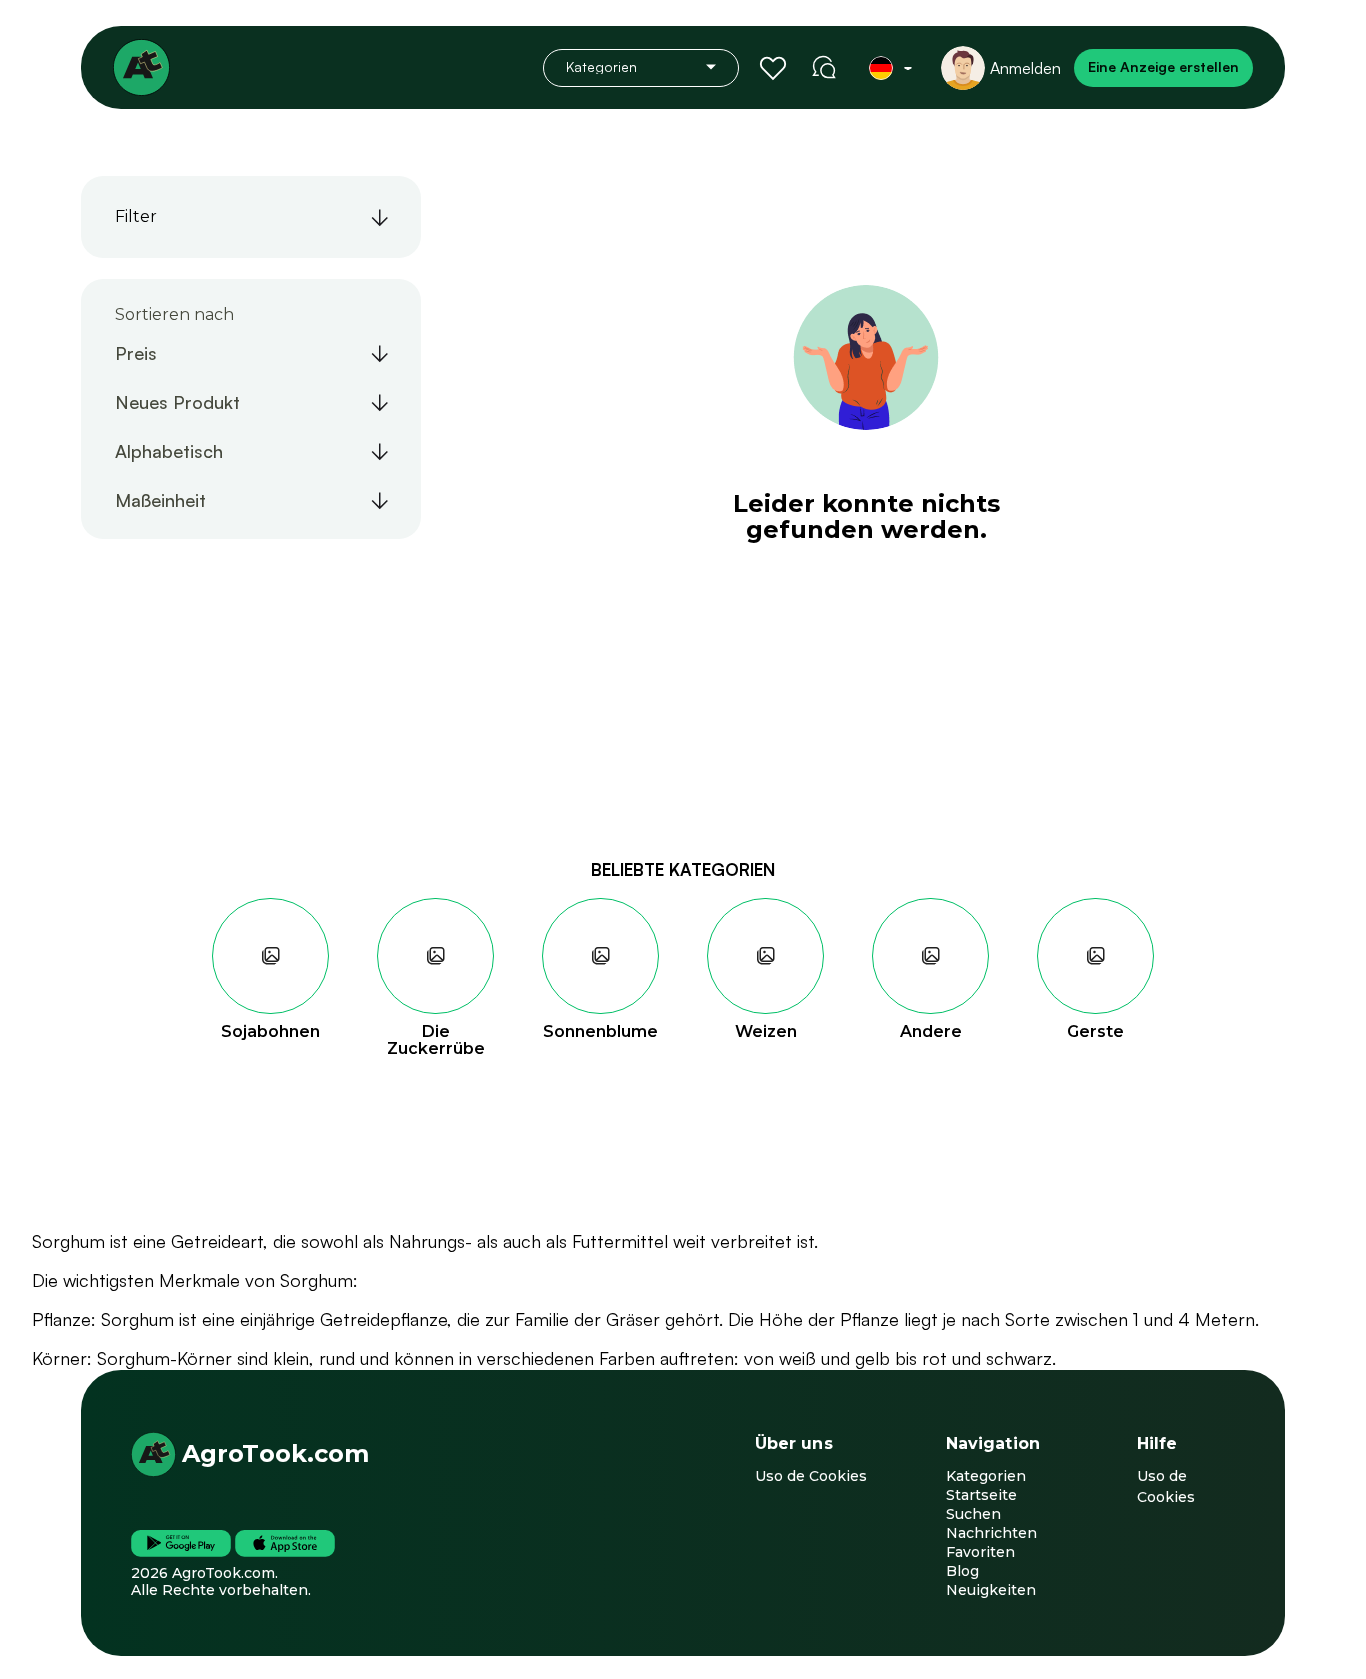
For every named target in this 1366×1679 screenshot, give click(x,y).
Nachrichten (991, 1533)
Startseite (981, 1495)
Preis (136, 353)
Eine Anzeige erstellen (1163, 66)
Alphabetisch (169, 451)
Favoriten (980, 1552)
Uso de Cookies (811, 1476)
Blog (962, 1571)
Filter (136, 216)
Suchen (973, 1514)
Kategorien (986, 1476)
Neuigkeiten (991, 1590)
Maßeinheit (160, 500)
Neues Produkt (177, 402)
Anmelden (1025, 68)
